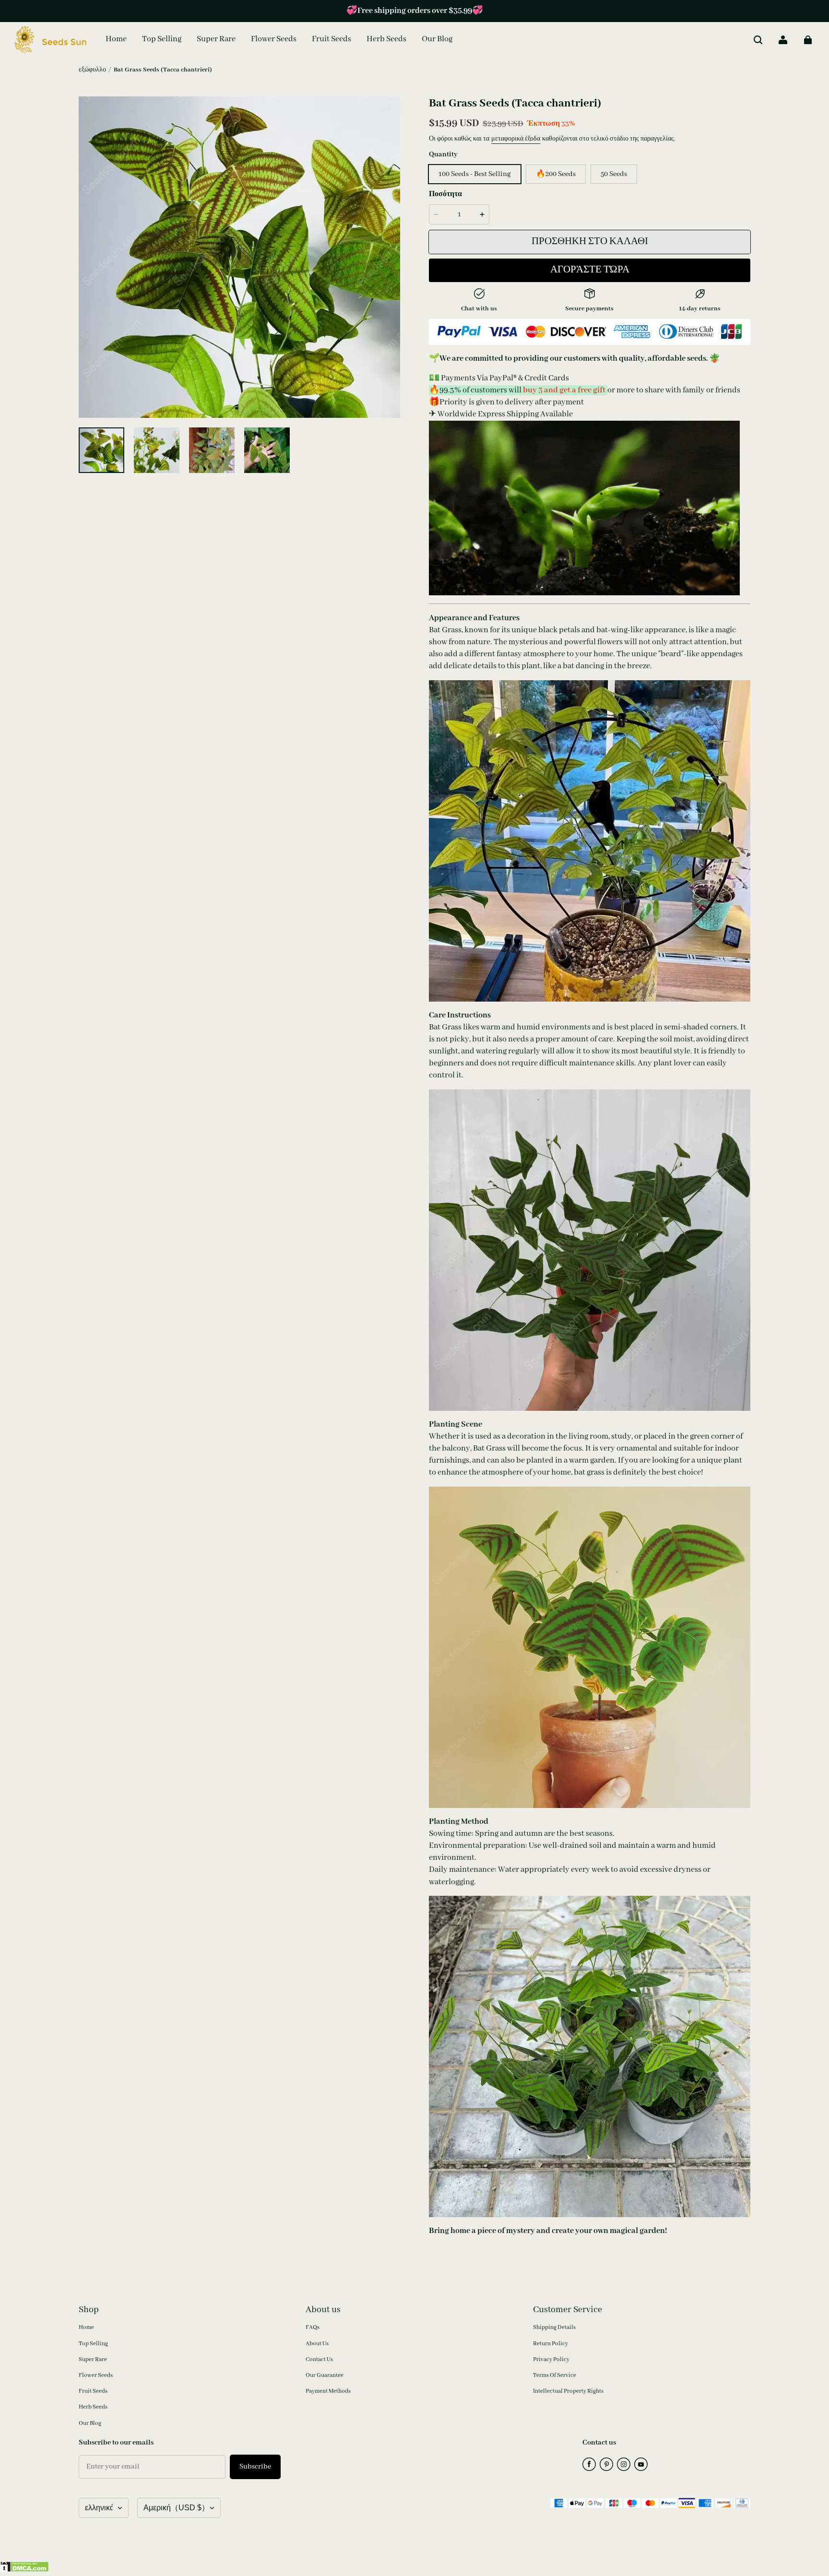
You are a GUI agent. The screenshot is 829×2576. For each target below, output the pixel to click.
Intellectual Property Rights (568, 2391)
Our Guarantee (325, 2375)
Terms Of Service (555, 2375)
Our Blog (90, 2423)
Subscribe (255, 2467)
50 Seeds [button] (614, 174)
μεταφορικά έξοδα (516, 139)
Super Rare (93, 2359)
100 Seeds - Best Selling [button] (475, 174)
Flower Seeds (96, 2375)
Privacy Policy (551, 2359)
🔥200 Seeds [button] (556, 174)
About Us (317, 2344)
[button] (758, 40)
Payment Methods (328, 2391)
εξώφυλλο (92, 70)
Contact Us (319, 2359)
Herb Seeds (93, 2407)
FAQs (313, 2327)
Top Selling (93, 2344)
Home (86, 2327)
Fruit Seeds (93, 2391)
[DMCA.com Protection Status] (24, 2570)
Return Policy (551, 2344)
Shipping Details (554, 2327)
